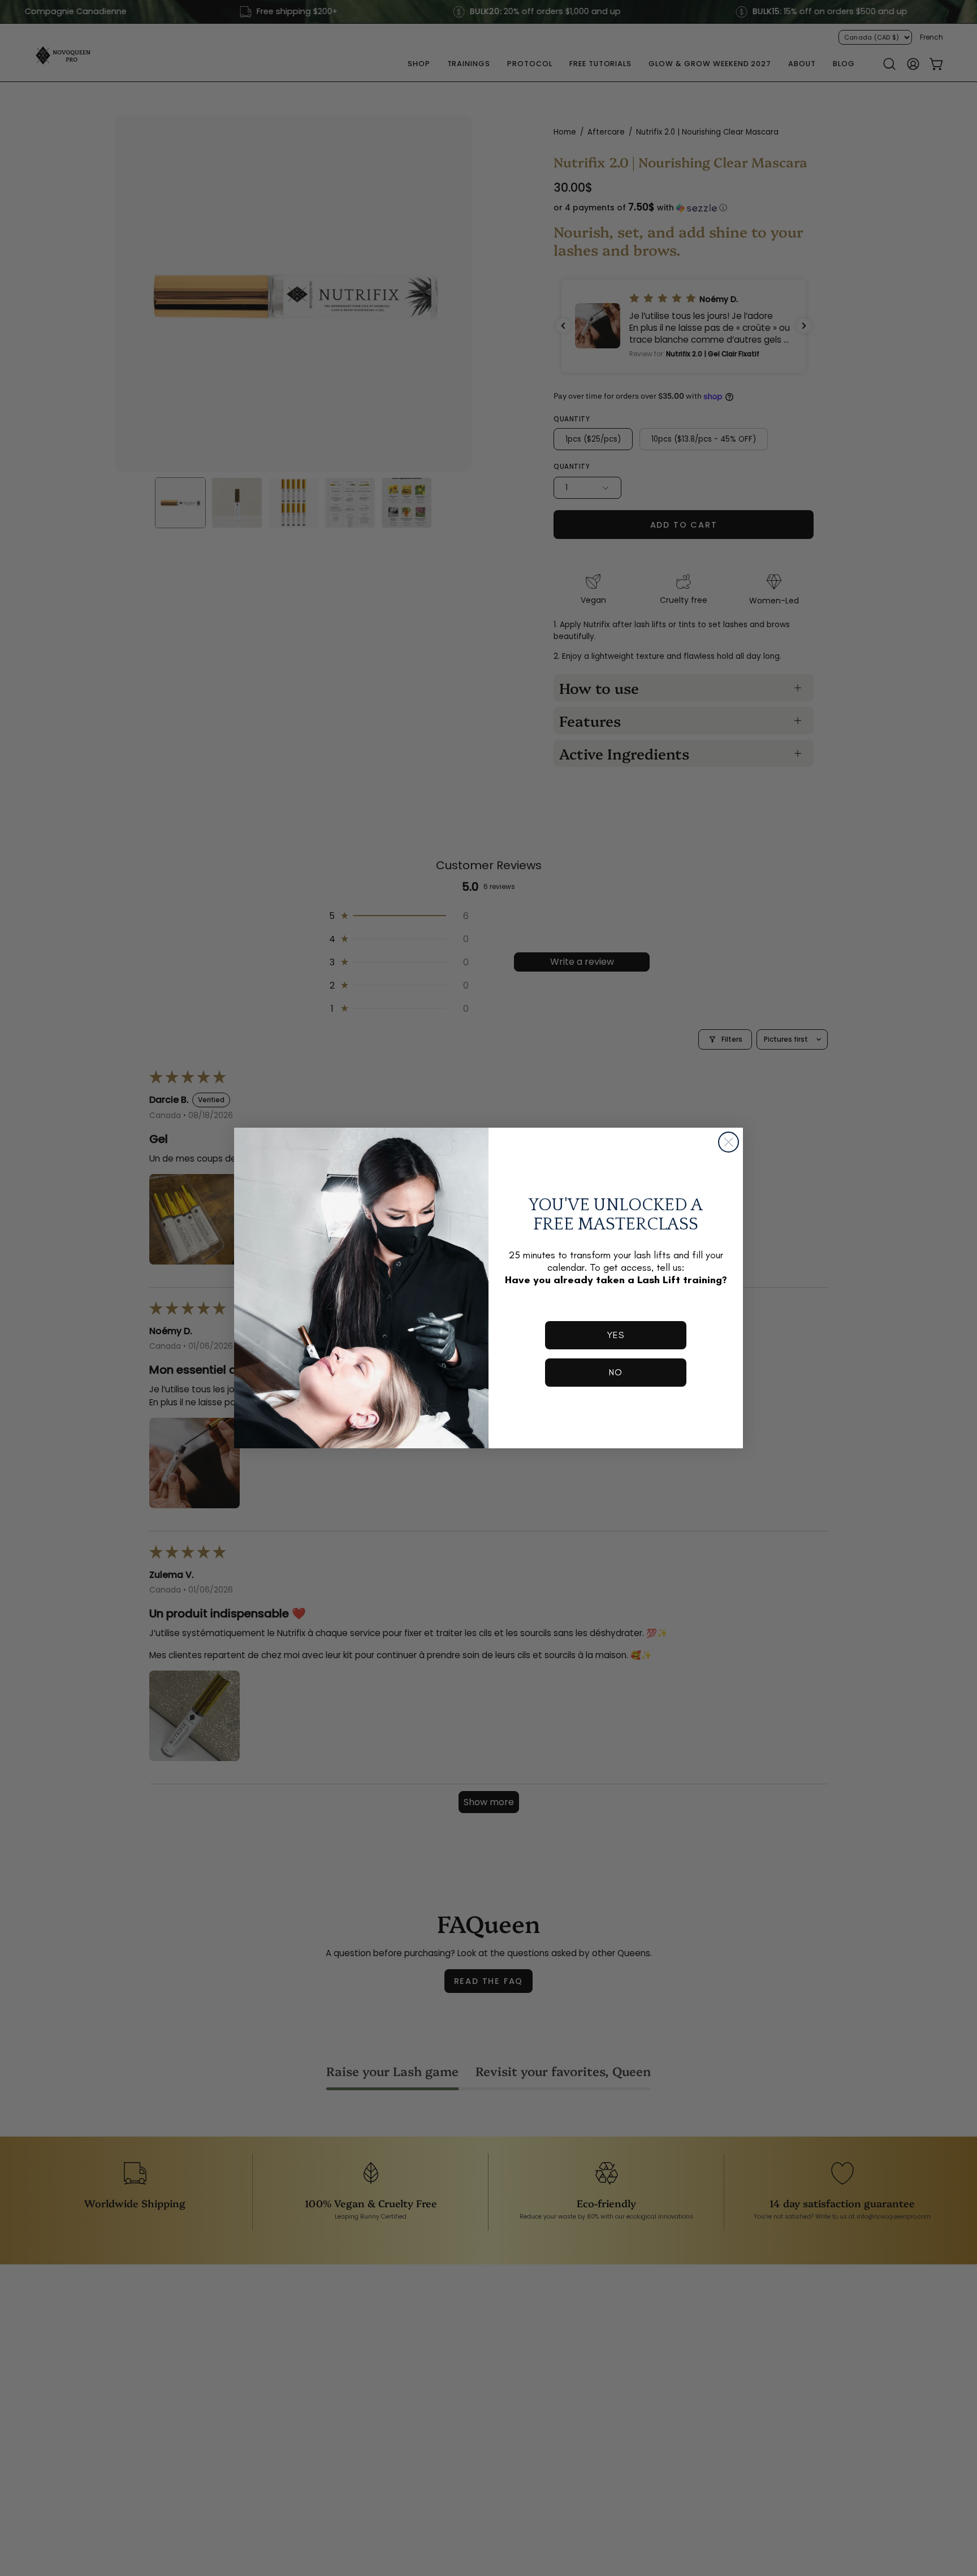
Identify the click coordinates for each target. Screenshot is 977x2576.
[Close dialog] (729, 1142)
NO (616, 1372)
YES (616, 1335)
